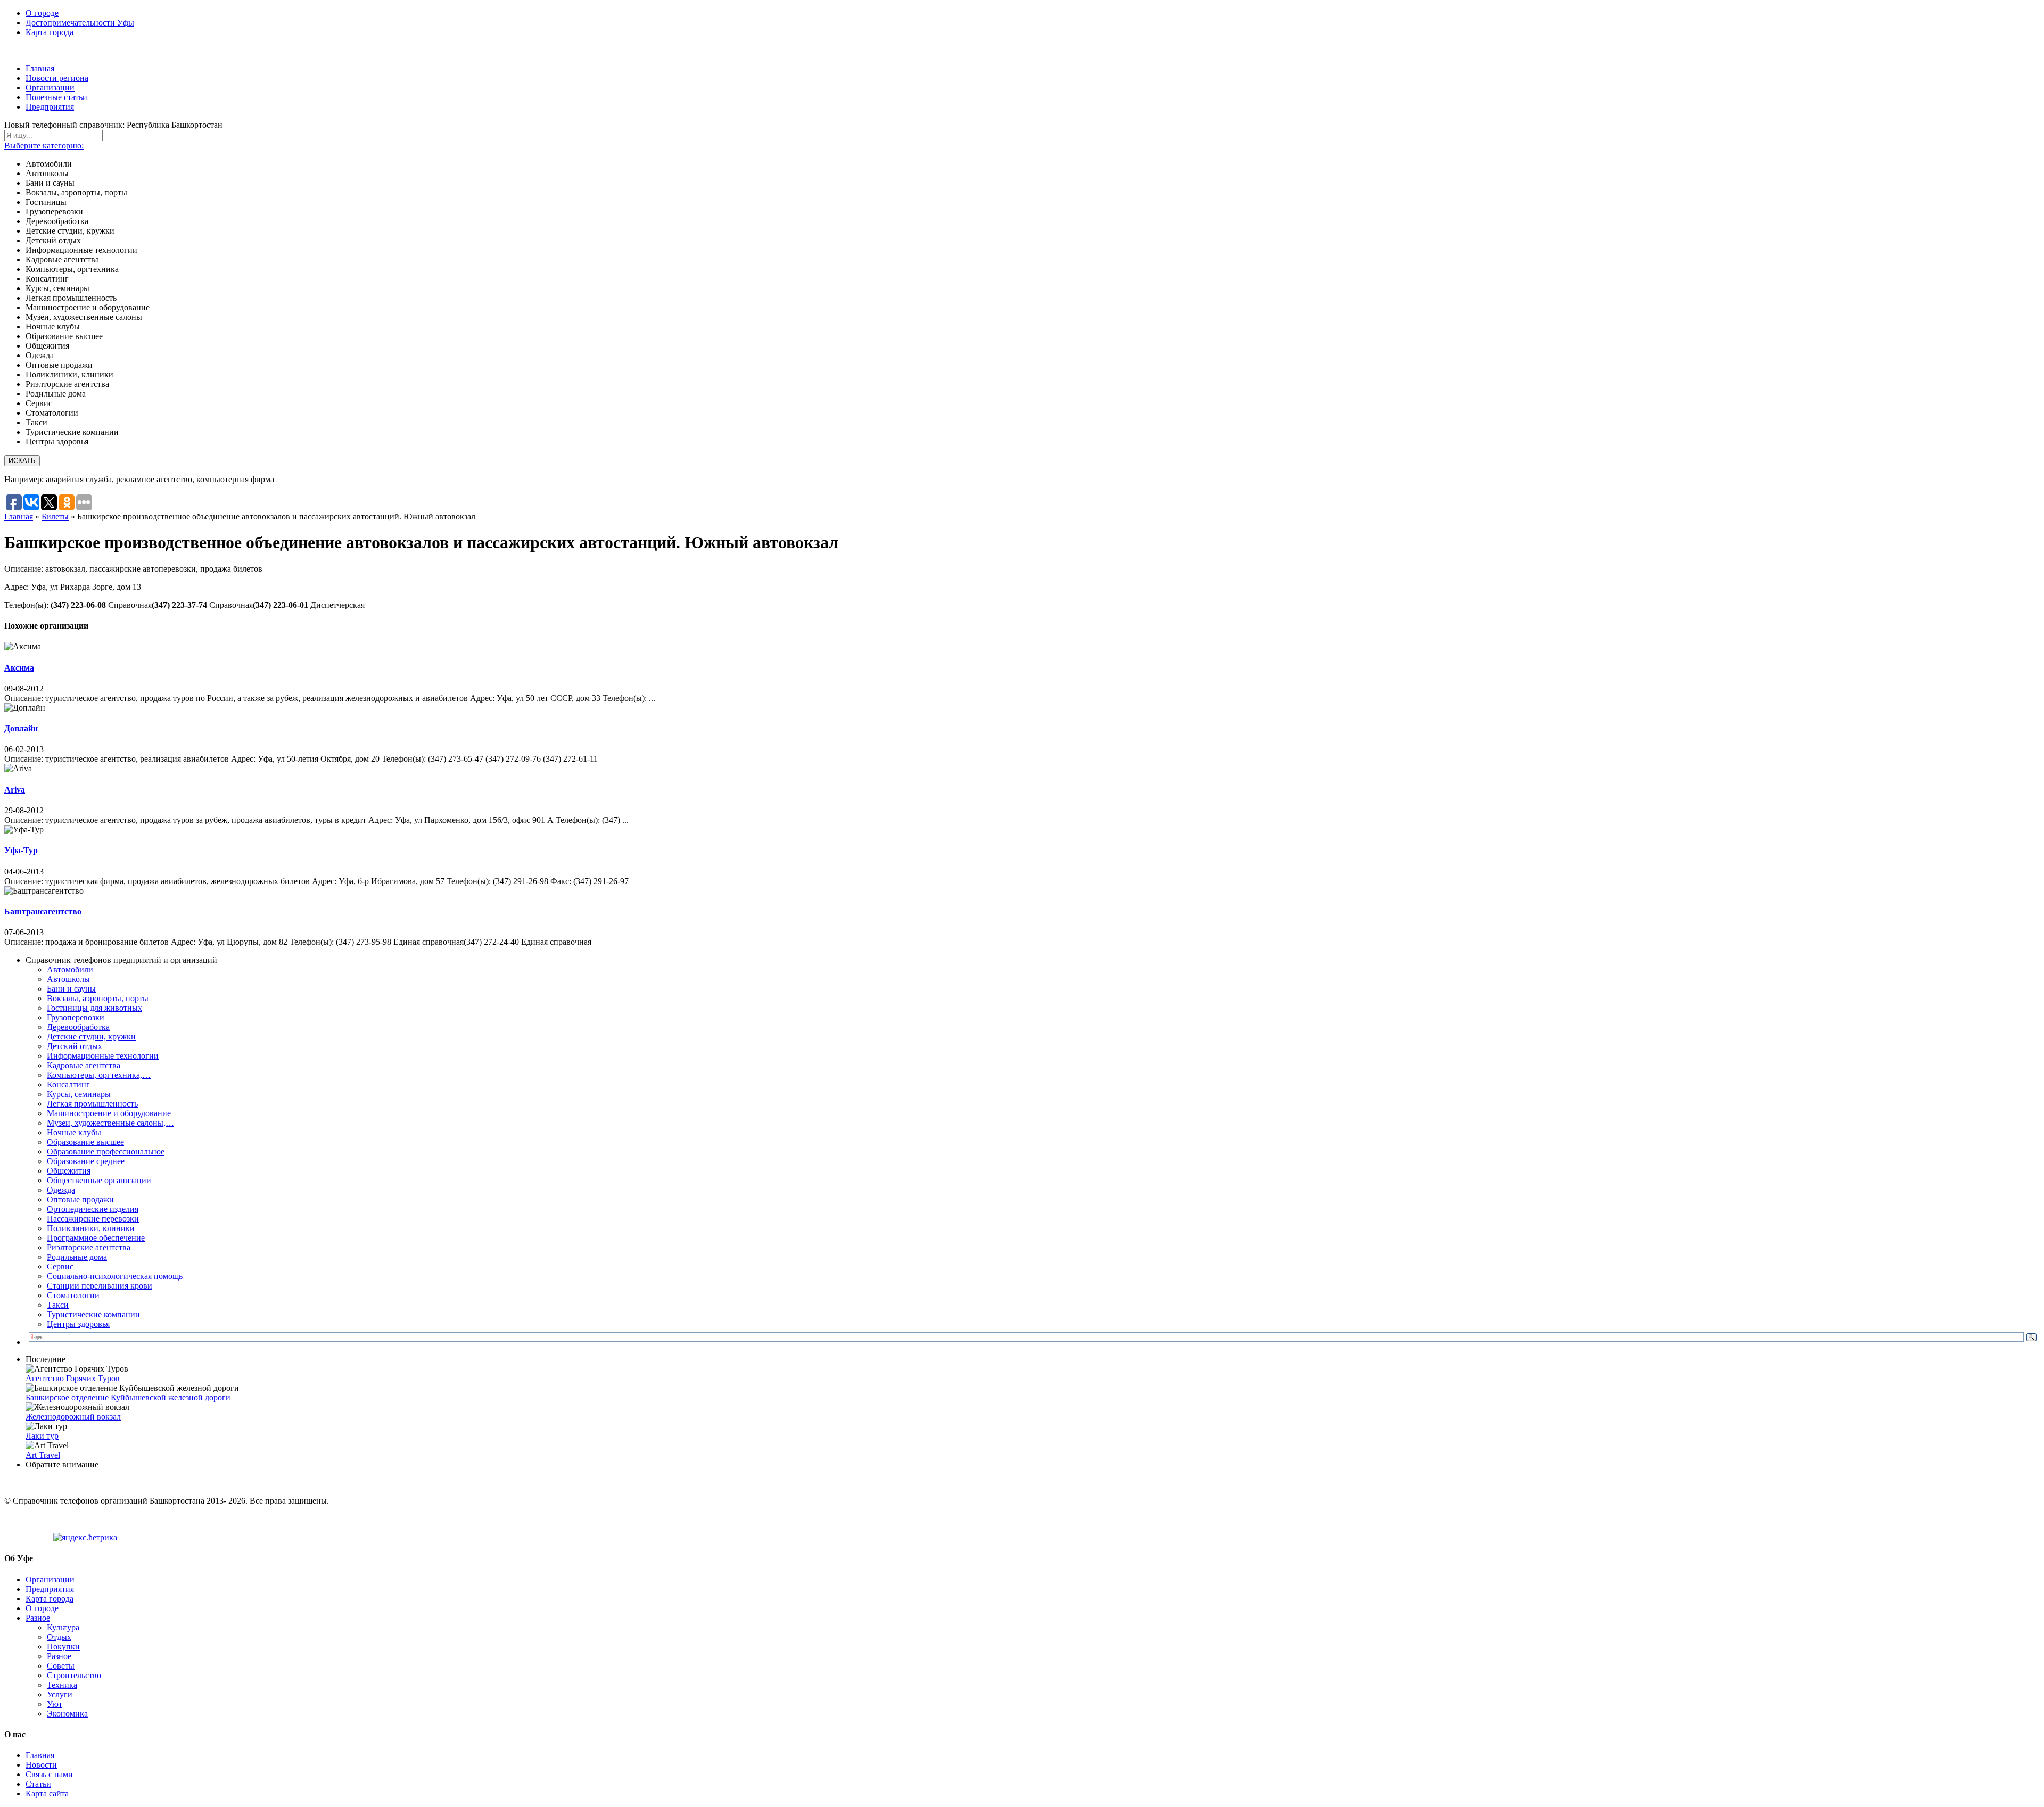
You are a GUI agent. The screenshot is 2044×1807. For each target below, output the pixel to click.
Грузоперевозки (76, 1017)
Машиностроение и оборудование (109, 1113)
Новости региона (57, 78)
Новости (41, 1765)
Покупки (63, 1647)
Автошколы (68, 979)
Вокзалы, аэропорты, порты (98, 998)
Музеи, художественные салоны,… (110, 1123)
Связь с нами (49, 1774)
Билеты (55, 517)
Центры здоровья (78, 1324)
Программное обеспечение (96, 1238)
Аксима (19, 668)
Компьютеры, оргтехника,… (99, 1075)
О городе (42, 13)
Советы (61, 1666)
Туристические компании (93, 1314)
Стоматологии (73, 1295)
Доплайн (21, 728)
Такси (58, 1305)
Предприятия (50, 107)
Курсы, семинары (79, 1094)
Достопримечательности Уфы (80, 23)
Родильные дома (77, 1257)
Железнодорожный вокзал (73, 1417)
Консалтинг (68, 1084)
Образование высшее (85, 1142)
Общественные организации (99, 1180)
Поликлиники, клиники (91, 1228)
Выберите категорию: (44, 146)
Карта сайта (47, 1793)
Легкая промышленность (92, 1104)
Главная (40, 68)
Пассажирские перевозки (93, 1219)
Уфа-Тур (21, 850)
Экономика (67, 1714)
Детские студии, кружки (91, 1037)
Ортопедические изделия (93, 1209)
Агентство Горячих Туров (73, 1378)
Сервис (60, 1266)
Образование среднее (86, 1161)
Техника (62, 1685)
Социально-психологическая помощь (115, 1276)
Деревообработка (78, 1027)
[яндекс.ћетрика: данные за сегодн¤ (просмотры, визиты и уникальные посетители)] (85, 1538)
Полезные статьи (56, 97)
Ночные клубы (74, 1132)
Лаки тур (42, 1436)
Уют (55, 1704)
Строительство (74, 1675)
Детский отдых (75, 1046)
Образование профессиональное (106, 1152)
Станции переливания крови (100, 1286)
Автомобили (70, 969)
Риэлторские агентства (89, 1247)
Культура (63, 1627)
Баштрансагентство (43, 911)
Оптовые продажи (80, 1199)
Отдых (59, 1637)
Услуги (60, 1694)
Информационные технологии (103, 1056)
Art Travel (43, 1455)
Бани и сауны (71, 989)
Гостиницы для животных (94, 1008)
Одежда (61, 1190)
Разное (38, 1618)
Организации (50, 88)
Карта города (50, 32)
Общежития (69, 1171)
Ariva (15, 790)
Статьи (38, 1784)
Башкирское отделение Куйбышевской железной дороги (128, 1397)
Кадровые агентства (84, 1065)
